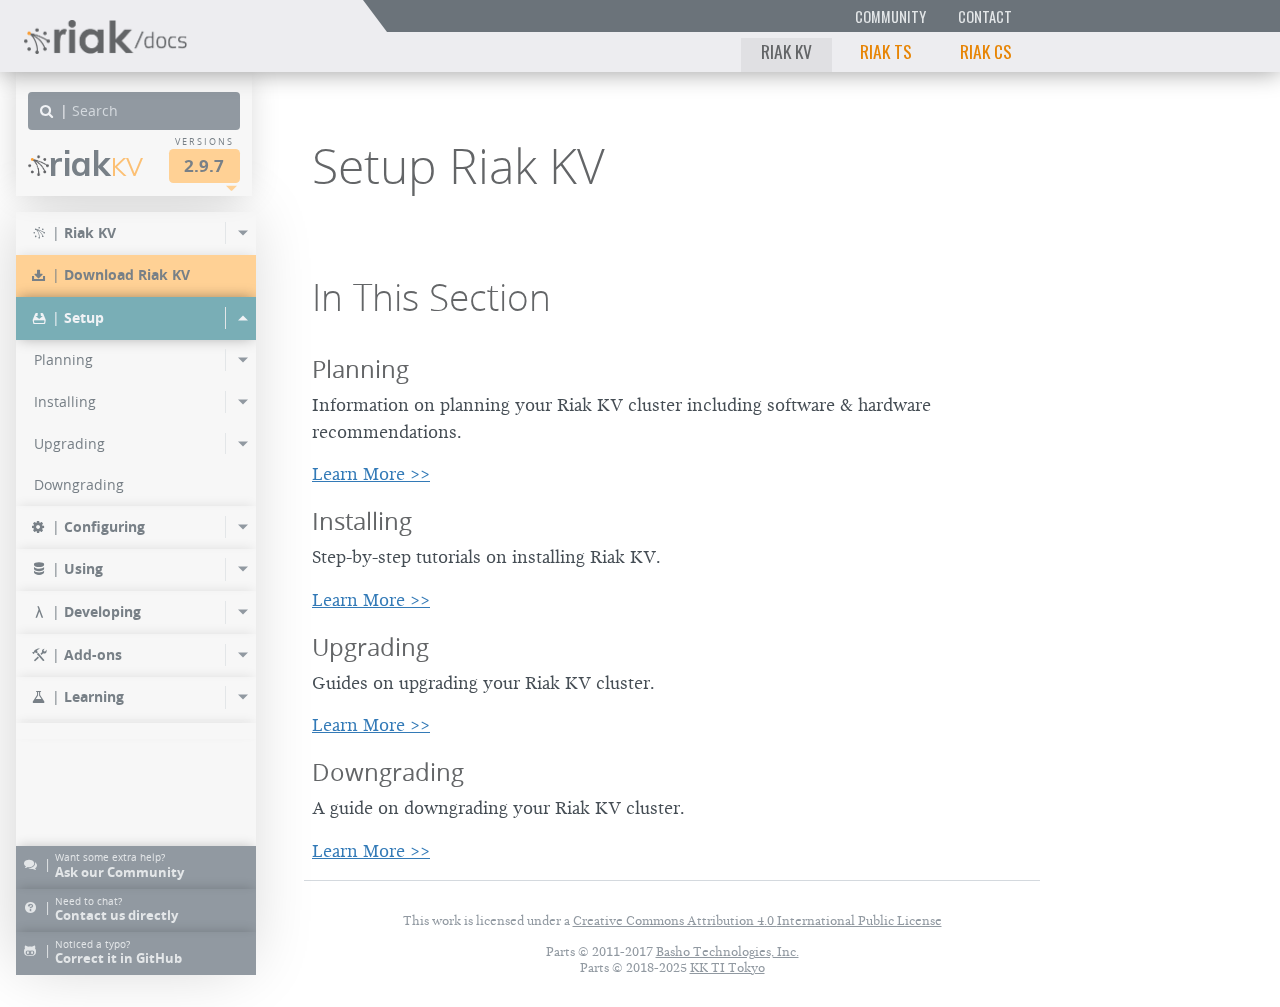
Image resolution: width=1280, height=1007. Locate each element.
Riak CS (986, 51)
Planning (360, 369)
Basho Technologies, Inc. (727, 951)
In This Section (431, 297)
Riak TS (886, 51)
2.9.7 (204, 165)
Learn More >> (371, 474)
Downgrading (388, 772)
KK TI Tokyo (727, 967)
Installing (362, 521)
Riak (96, 163)
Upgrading (370, 647)
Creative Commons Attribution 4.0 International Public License (757, 920)
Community (890, 16)
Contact (985, 16)
